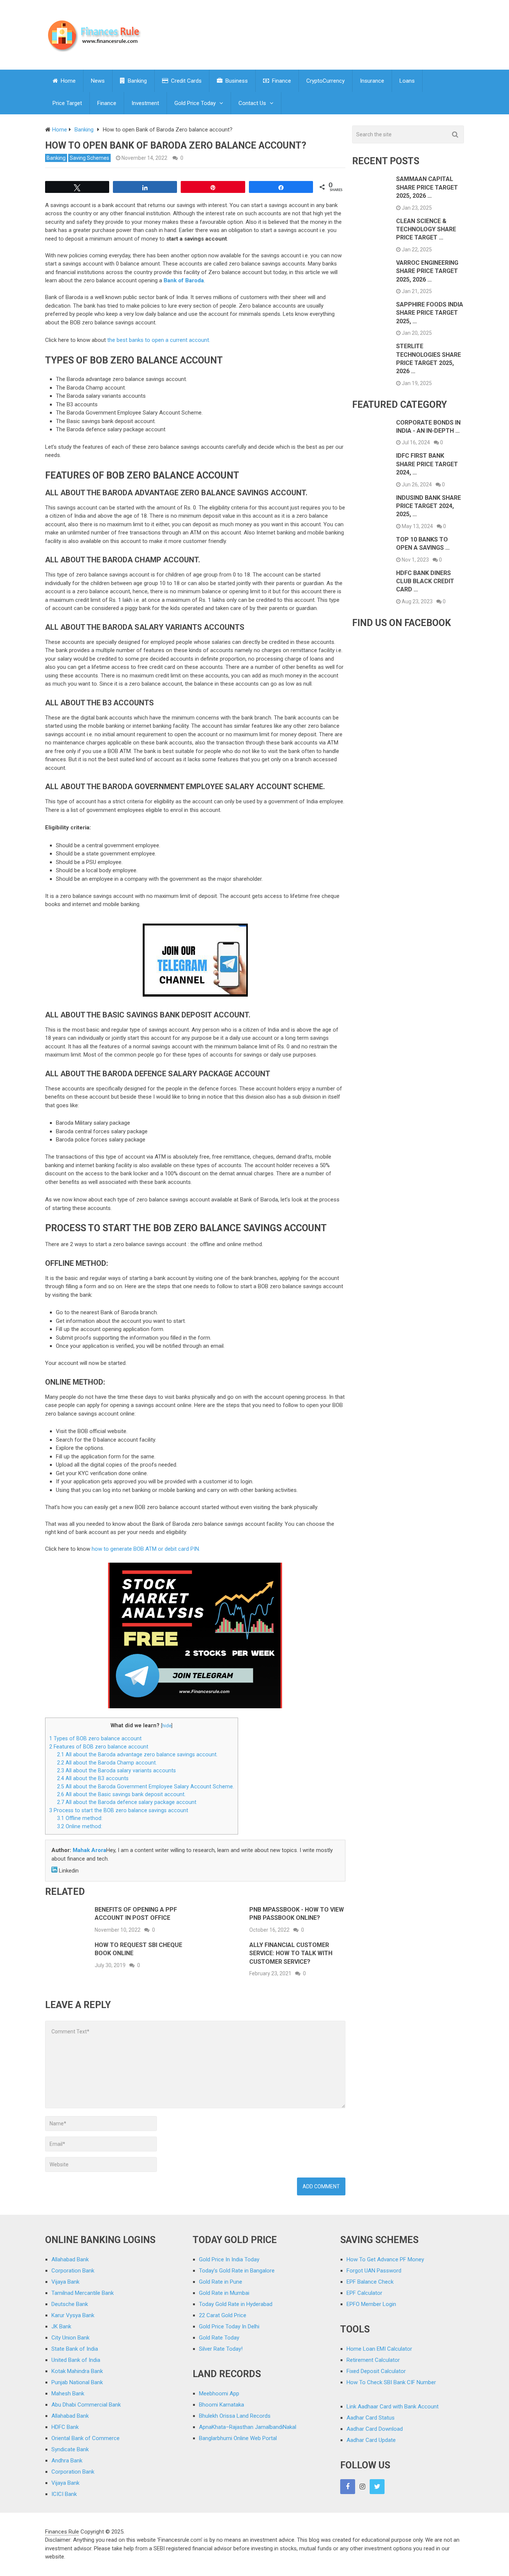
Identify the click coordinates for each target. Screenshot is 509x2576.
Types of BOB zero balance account (95, 1738)
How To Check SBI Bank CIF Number (391, 2382)
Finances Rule (62, 2532)
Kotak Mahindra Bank (77, 2371)
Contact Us (252, 103)
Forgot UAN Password (374, 2271)
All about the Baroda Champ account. (107, 1763)
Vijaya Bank (65, 2282)
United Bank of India (76, 2360)
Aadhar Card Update (371, 2440)
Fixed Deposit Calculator (376, 2371)
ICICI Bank (64, 2494)
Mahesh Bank (68, 2394)
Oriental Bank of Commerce (86, 2438)
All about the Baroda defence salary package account (127, 1802)
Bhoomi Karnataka (222, 2405)
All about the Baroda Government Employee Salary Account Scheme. (146, 1786)
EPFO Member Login (371, 2304)
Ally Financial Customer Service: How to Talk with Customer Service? (291, 1953)
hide (167, 1726)
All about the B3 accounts (93, 1778)
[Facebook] (348, 2487)
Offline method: (80, 1818)
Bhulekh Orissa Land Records (235, 2416)
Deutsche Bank (70, 2304)
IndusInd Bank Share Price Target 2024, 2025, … (429, 506)
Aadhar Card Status (371, 2418)
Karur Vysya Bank (73, 2315)
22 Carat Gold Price (223, 2315)
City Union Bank (70, 2338)
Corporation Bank (73, 2271)
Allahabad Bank (70, 2259)
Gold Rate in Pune (221, 2282)
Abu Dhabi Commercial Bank (86, 2405)
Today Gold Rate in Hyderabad (236, 2304)
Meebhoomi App (219, 2394)
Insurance (372, 81)
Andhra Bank (67, 2461)
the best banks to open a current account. (159, 340)
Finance (281, 81)
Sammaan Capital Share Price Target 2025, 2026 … (427, 187)
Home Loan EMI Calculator (379, 2349)
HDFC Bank (65, 2427)
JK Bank (61, 2326)
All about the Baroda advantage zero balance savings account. (137, 1754)
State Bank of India (75, 2349)
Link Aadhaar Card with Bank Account (393, 2407)
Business (236, 81)
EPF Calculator (364, 2293)
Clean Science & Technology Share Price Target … (426, 229)
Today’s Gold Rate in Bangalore (237, 2271)
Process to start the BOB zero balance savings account (119, 1810)
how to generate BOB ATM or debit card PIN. (146, 1549)
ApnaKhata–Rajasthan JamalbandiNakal (248, 2427)
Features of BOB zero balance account (99, 1747)
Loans (407, 81)
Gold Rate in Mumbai (224, 2293)
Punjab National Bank (77, 2382)
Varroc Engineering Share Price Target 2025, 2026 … (427, 271)
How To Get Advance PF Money (385, 2259)
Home (67, 81)
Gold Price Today (195, 103)
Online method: (80, 1826)
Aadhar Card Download (375, 2429)
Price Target (67, 103)
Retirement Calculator (373, 2360)
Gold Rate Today (219, 2338)
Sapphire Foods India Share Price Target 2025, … (430, 313)
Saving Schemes (89, 158)
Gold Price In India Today (229, 2259)
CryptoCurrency (325, 81)
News (98, 81)
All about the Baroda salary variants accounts (116, 1770)
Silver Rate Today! (221, 2349)
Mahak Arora (89, 1850)
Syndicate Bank (70, 2449)
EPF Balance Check (370, 2282)
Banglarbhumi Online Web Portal (238, 2438)
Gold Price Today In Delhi (229, 2326)
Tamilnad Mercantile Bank (83, 2293)
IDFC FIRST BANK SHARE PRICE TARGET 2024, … (427, 464)
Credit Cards (186, 81)
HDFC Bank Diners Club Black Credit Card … (425, 581)
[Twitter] (377, 2487)
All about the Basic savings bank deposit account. (121, 1794)
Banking (137, 81)
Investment (145, 103)
